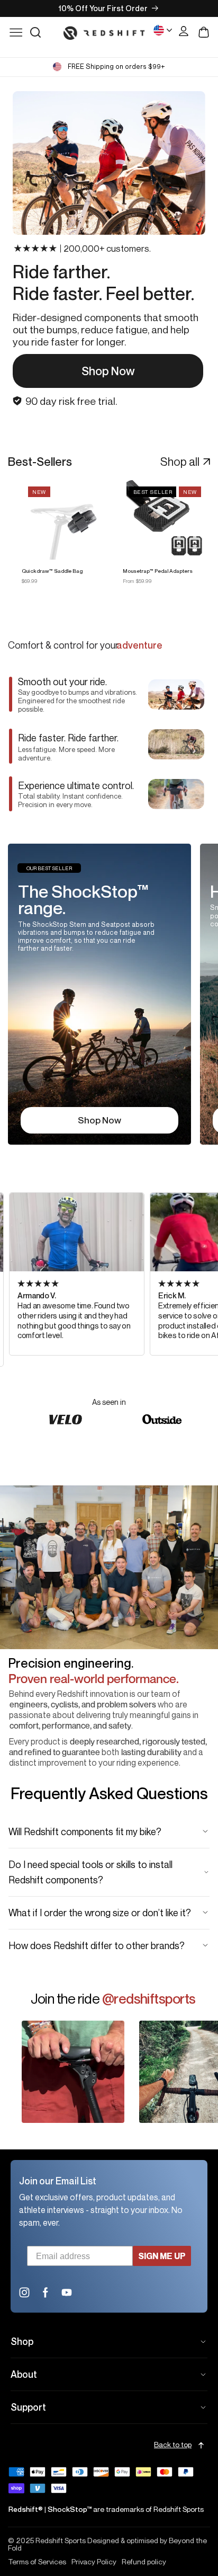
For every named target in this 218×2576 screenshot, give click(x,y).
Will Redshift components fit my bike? (85, 1831)
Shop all (180, 462)
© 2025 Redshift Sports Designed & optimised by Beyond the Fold (107, 2544)
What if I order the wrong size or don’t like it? (100, 1913)
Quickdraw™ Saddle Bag (52, 571)
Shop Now (108, 371)
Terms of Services (37, 2562)
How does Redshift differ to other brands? (97, 1945)
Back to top (173, 2445)
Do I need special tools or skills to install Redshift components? (90, 1872)
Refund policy (144, 2562)
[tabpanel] (100, 994)
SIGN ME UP (162, 2256)
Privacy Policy (94, 2562)
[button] (35, 32)
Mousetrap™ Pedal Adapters (158, 571)
